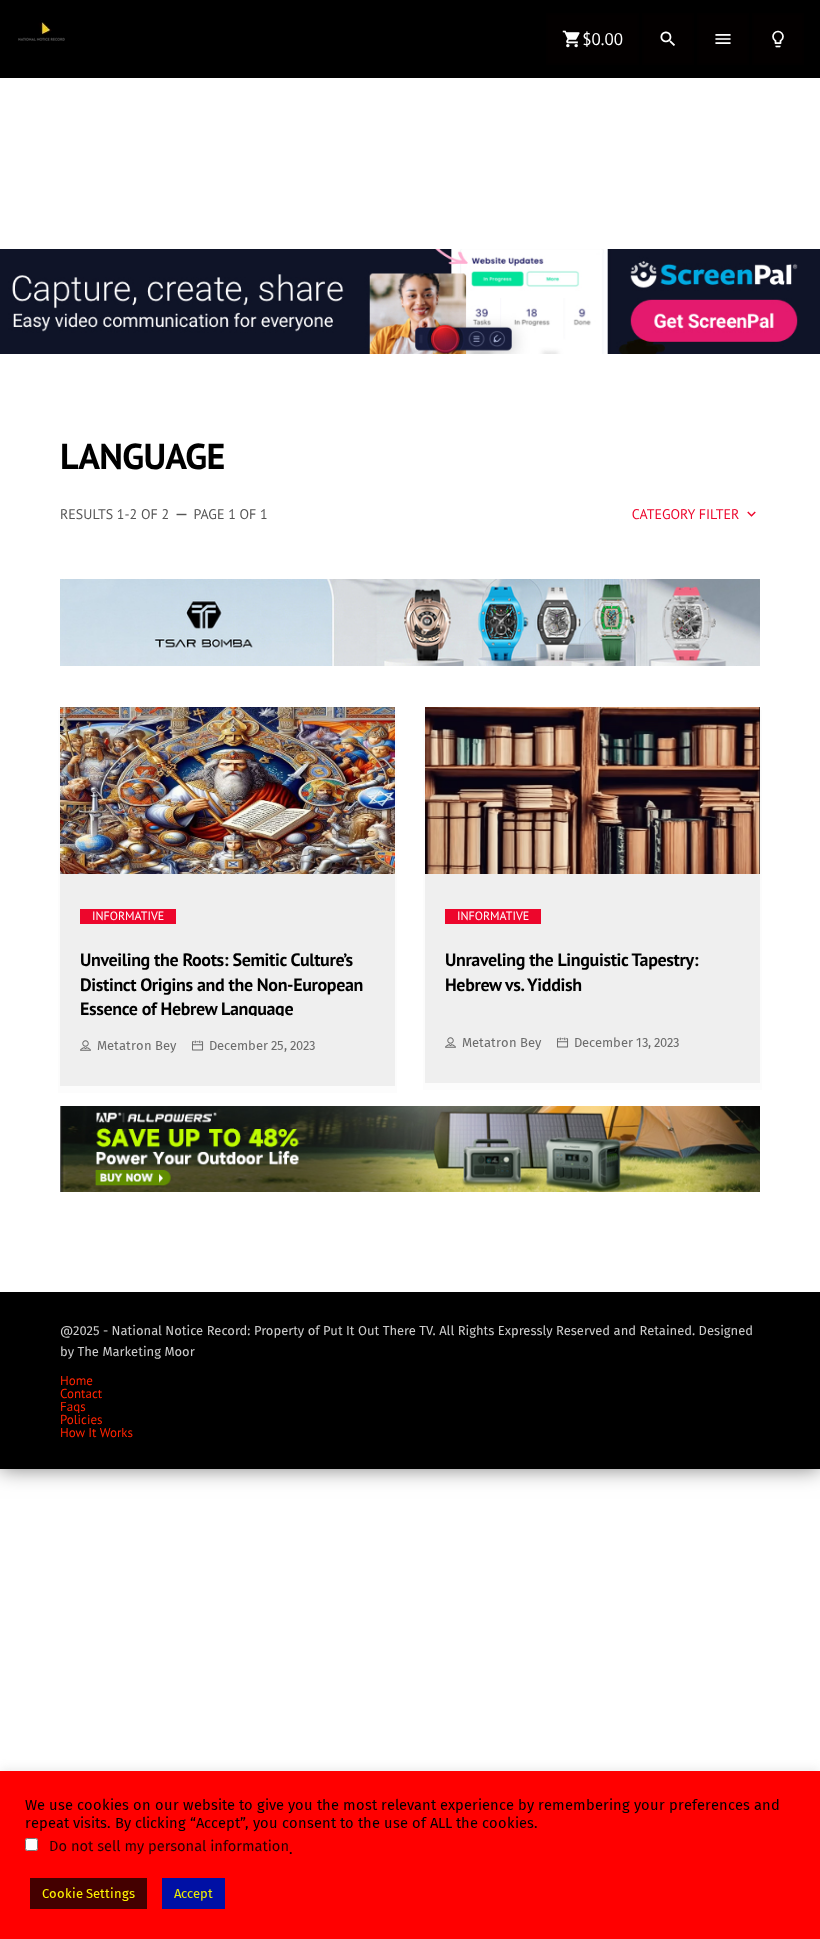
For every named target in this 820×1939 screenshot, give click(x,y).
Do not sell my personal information (169, 1846)
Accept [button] (193, 1893)
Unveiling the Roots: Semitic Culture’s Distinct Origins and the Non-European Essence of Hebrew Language (221, 982)
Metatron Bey (136, 1045)
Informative (128, 916)
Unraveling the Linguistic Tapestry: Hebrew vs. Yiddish (571, 971)
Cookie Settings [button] (88, 1893)
